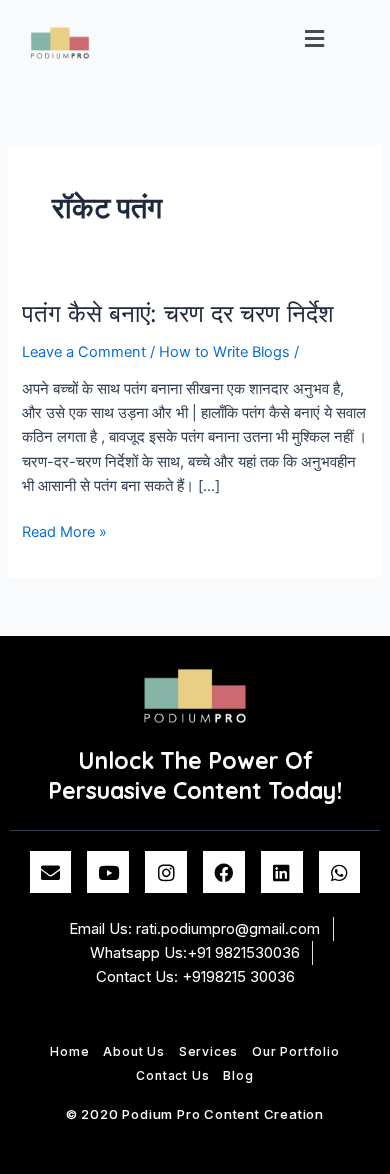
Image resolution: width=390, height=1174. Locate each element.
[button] (315, 38)
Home (69, 1051)
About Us (133, 1051)
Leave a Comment (84, 352)
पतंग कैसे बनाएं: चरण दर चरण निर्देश (178, 313)
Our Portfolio (295, 1051)
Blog (238, 1075)
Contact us (172, 1075)
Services (208, 1051)
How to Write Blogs (224, 352)
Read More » (64, 530)
